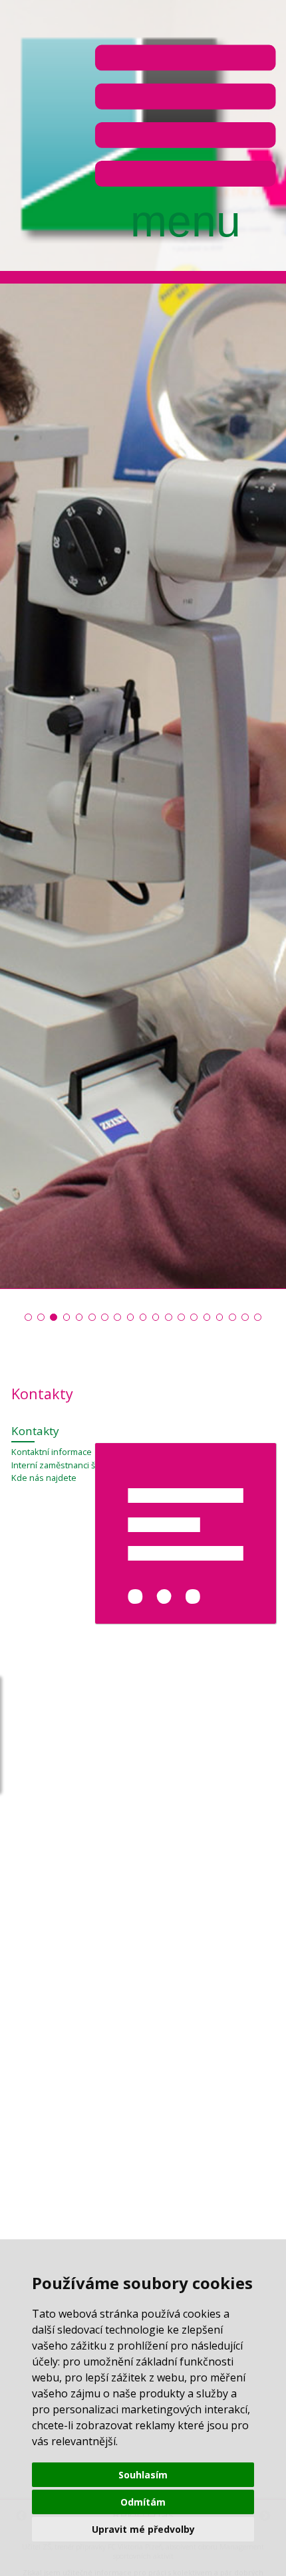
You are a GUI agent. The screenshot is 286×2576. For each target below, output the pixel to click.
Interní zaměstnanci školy (61, 1465)
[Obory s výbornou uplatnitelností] (79, 1317)
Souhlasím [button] (143, 2475)
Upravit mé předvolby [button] (143, 2529)
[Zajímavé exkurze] (194, 1317)
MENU (186, 138)
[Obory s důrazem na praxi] (105, 1317)
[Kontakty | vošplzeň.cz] (131, 1317)
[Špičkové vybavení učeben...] (41, 1317)
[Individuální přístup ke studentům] (92, 1317)
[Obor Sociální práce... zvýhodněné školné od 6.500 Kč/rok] (143, 1317)
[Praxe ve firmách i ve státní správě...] (54, 1317)
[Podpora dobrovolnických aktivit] (207, 1317)
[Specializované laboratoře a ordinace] (67, 1317)
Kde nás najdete (44, 1478)
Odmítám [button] (143, 2502)
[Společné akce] (117, 1317)
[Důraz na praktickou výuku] (28, 1317)
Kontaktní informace (52, 1452)
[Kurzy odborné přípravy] (169, 1317)
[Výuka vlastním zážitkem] (156, 1317)
